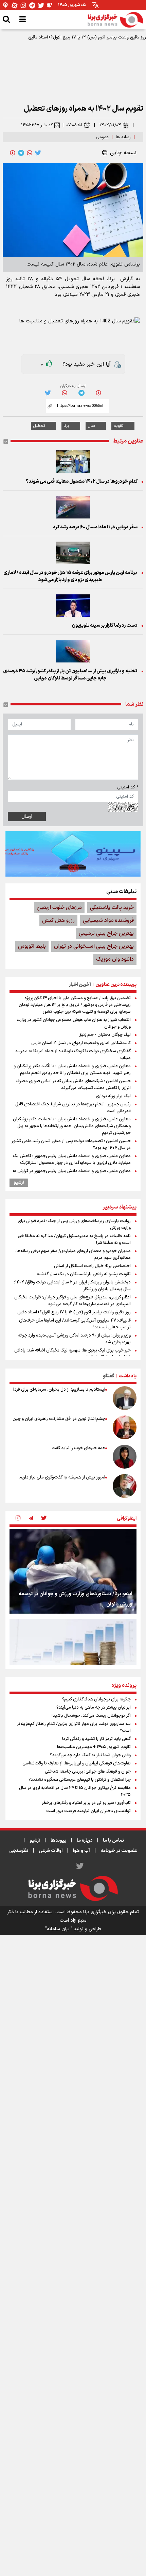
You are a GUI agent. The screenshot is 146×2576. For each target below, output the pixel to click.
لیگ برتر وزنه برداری (113, 1096)
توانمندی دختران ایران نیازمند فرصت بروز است (88, 1811)
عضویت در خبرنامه (119, 1851)
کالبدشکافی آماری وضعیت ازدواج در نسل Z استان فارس (81, 1043)
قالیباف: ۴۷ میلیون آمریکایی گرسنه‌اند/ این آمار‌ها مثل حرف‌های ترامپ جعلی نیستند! (75, 1324)
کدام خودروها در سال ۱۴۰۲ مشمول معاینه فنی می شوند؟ (82, 482)
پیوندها (58, 1841)
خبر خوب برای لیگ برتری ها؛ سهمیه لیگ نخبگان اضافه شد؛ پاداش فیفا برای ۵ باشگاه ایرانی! (72, 1354)
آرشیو (19, 1183)
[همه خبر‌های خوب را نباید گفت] (125, 1457)
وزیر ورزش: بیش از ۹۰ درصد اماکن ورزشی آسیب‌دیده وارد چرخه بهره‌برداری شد (74, 1339)
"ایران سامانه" (59, 1929)
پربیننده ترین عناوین (116, 985)
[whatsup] (30, 153)
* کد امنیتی (128, 787)
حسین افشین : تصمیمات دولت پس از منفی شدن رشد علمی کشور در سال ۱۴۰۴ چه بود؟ (71, 1145)
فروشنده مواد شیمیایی (108, 921)
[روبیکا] (50, 5)
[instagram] (18, 1519)
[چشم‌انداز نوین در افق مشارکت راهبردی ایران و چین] (125, 1427)
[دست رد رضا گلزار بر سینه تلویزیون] (73, 606)
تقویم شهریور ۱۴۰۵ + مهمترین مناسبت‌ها (94, 1747)
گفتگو (108, 1376)
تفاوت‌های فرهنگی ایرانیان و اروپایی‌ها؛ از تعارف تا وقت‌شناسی (77, 1763)
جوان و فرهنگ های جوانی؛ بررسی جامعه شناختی (88, 1772)
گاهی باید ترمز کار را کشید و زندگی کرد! (96, 1739)
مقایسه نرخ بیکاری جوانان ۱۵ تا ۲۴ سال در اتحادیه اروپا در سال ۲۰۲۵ (75, 1791)
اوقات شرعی (51, 1851)
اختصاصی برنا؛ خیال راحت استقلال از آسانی (92, 1266)
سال (91, 426)
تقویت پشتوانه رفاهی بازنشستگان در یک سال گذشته (84, 1274)
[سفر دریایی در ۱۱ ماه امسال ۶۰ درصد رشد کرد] (73, 507)
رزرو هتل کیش (58, 921)
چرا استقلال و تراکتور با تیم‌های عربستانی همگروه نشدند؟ (80, 1780)
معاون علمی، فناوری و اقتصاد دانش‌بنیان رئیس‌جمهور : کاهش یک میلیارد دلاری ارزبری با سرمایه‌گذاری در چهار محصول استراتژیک (72, 1159)
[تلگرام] (32, 5)
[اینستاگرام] (23, 5)
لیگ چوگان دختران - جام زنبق (105, 1035)
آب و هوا (81, 1851)
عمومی (102, 137)
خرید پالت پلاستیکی (112, 908)
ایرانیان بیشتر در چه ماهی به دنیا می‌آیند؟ (94, 1708)
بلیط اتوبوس (32, 946)
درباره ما (85, 1841)
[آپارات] (15, 5)
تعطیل (39, 426)
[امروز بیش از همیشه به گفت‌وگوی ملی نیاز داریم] (125, 1486)
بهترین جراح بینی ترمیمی (106, 933)
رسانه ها (123, 137)
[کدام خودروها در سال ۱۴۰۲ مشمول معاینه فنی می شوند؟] (73, 462)
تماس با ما (113, 1841)
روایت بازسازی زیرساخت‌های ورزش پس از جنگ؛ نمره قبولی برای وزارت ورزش (74, 1225)
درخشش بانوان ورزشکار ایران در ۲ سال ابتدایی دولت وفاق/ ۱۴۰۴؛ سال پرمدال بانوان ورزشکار (72, 1286)
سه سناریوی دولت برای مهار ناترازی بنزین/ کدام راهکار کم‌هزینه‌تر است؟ (74, 1727)
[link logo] (115, 20)
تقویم (118, 426)
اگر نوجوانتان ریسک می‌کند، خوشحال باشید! (91, 1716)
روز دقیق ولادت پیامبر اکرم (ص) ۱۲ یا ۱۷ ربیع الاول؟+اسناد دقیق (87, 37)
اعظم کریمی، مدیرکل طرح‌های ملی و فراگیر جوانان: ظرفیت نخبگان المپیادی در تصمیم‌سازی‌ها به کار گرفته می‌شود (72, 1301)
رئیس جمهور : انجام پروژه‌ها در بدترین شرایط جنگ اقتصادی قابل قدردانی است (73, 1108)
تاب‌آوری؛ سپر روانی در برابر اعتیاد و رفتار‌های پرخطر (86, 1803)
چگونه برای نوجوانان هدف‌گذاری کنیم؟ (96, 1699)
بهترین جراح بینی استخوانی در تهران (94, 946)
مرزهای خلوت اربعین (59, 908)
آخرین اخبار (80, 985)
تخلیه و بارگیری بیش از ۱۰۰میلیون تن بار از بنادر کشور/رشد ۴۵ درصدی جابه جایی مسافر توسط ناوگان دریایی (70, 675)
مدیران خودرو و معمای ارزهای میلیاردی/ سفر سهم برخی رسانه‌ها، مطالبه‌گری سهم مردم (73, 1254)
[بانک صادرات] (73, 854)
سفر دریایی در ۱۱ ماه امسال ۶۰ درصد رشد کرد (95, 527)
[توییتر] (41, 5)
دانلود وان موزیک (115, 959)
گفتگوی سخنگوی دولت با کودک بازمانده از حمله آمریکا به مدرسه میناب (73, 1055)
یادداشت (127, 1376)
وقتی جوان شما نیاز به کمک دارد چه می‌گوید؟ (90, 1755)
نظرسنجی (19, 1851)
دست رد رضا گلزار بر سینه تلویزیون (105, 626)
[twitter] (38, 153)
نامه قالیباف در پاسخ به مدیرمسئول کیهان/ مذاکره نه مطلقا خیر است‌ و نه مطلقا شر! (74, 1239)
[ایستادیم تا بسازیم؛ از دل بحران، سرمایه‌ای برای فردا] (125, 1398)
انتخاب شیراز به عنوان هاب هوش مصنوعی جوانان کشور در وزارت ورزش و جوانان (74, 1023)
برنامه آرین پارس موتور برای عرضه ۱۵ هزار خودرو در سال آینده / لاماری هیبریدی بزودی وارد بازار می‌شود (70, 576)
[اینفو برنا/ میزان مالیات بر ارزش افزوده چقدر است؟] (73, 1661)
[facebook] (13, 153)
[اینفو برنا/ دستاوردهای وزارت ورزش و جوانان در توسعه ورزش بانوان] (73, 1571)
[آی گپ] (6, 5)
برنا (66, 426)
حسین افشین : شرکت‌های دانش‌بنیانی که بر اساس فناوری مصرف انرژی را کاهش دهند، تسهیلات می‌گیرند (73, 1085)
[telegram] (21, 153)
